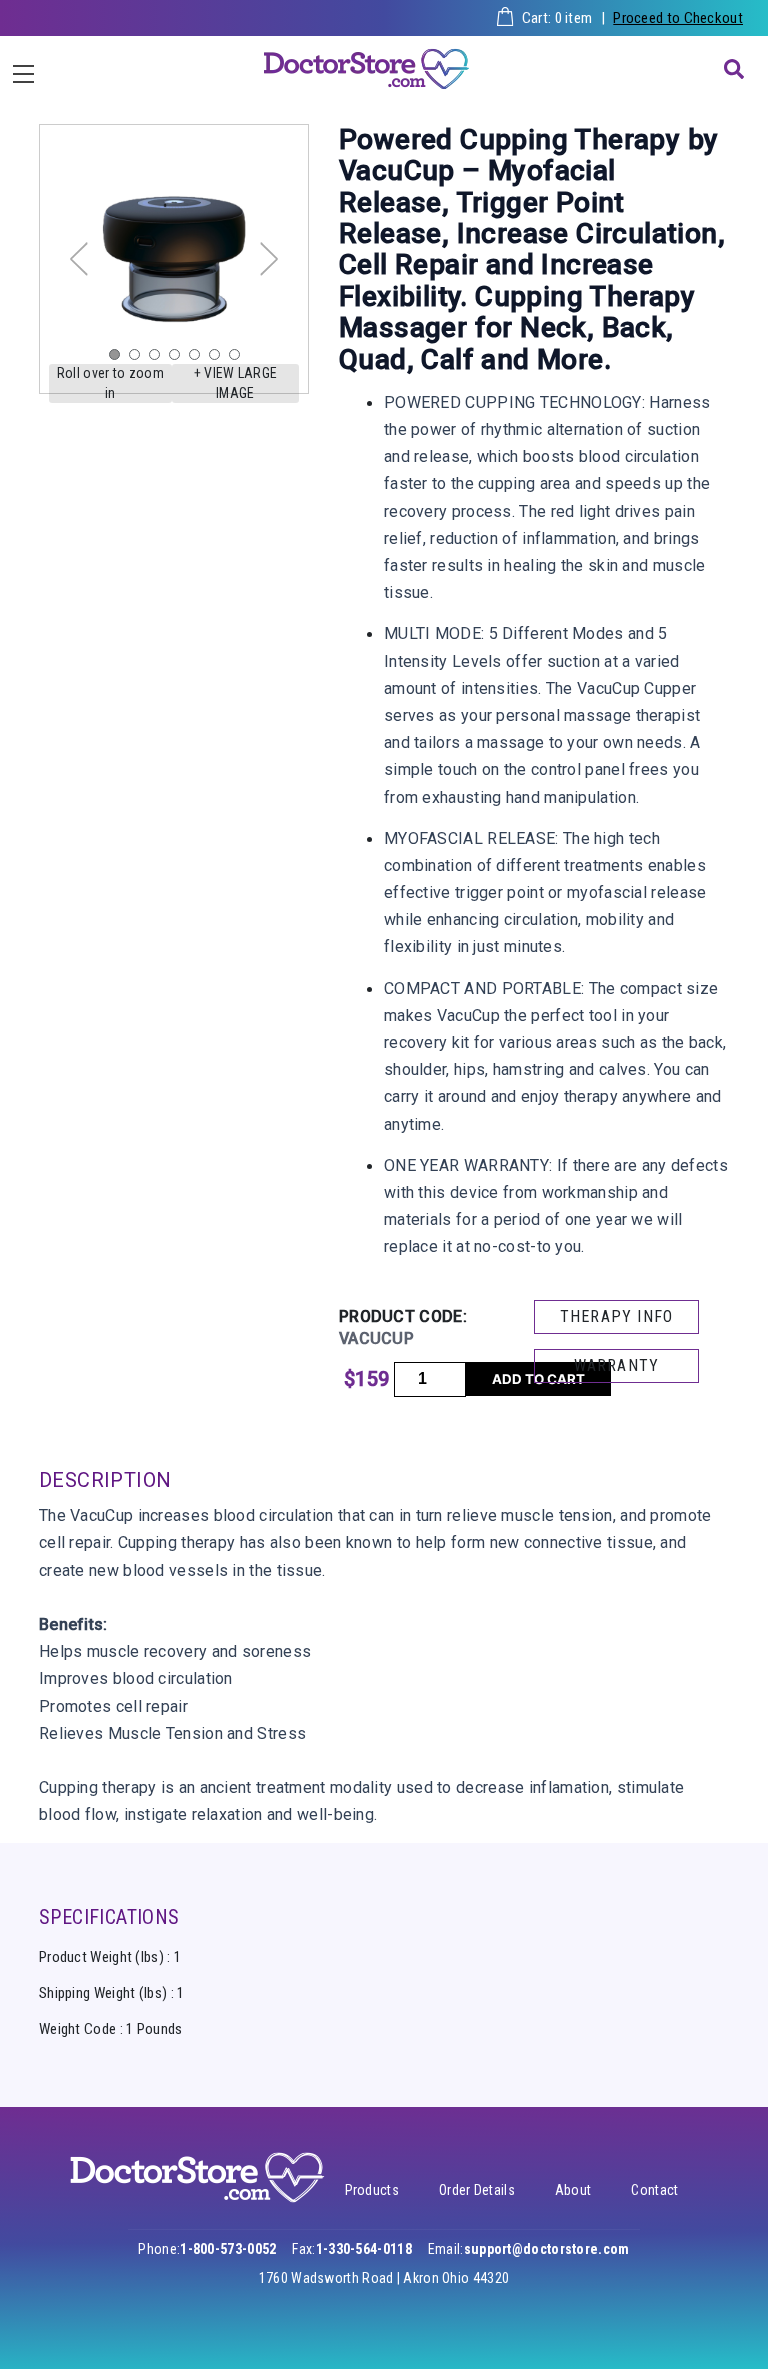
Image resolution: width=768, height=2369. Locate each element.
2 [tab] (139, 359)
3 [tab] (159, 359)
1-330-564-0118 (364, 2249)
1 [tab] (119, 359)
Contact (654, 2190)
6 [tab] (219, 359)
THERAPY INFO (616, 1316)
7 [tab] (239, 359)
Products (372, 2190)
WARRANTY (617, 1365)
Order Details (477, 2190)
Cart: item (557, 18)
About (573, 2190)
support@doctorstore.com (547, 2249)
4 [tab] (179, 359)
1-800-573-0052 (228, 2249)
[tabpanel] (174, 259)
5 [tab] (199, 359)
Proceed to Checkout (678, 18)
